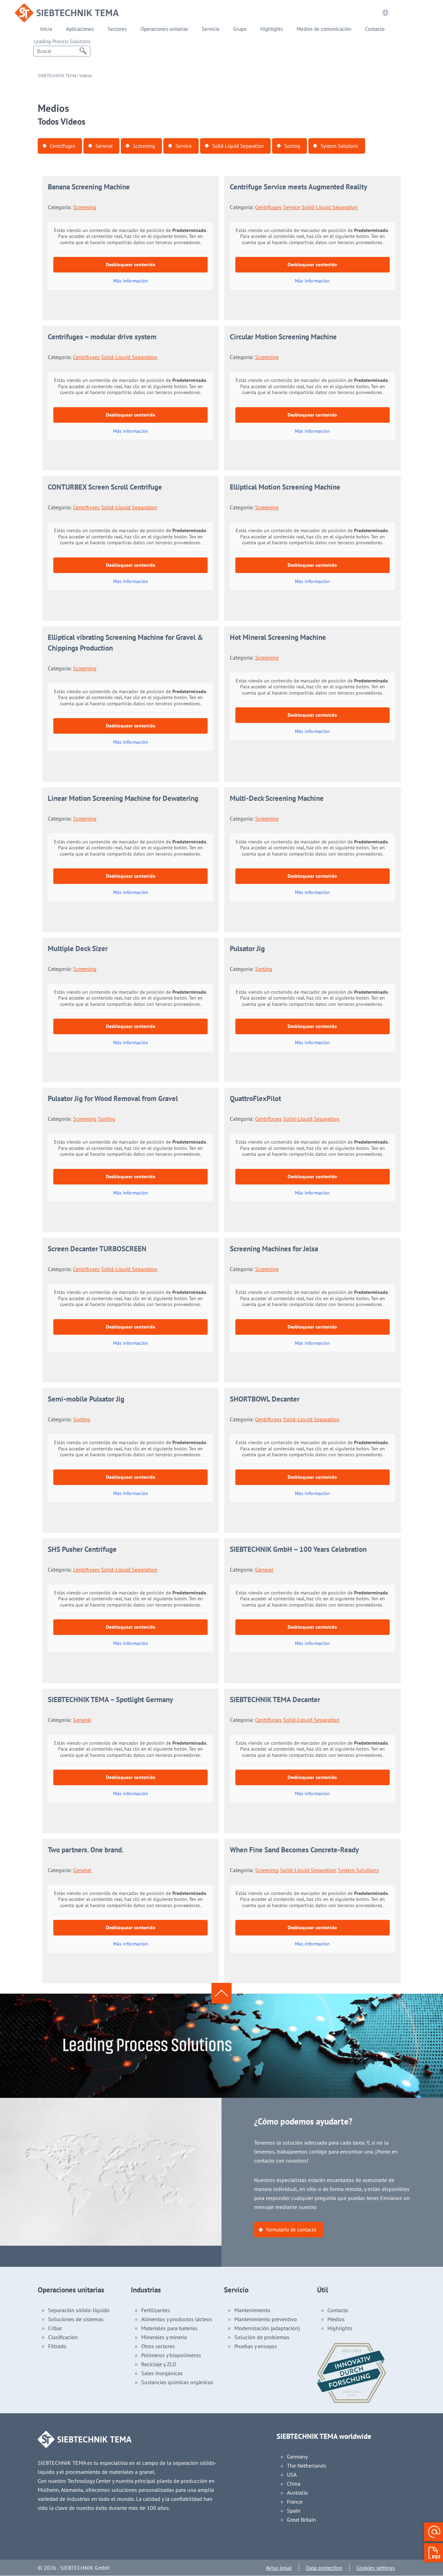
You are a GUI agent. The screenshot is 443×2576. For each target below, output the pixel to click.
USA (292, 2475)
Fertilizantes (156, 2310)
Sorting (292, 146)
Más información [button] (131, 281)
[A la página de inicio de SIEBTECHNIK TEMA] (67, 8)
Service (184, 146)
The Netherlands (307, 2466)
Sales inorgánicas (162, 2373)
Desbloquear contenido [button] (131, 265)
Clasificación (63, 2337)
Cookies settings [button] (376, 2568)
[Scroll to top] (221, 1993)
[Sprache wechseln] (385, 13)
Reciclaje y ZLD (159, 2364)
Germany (297, 2457)
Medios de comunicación (324, 29)
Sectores (117, 29)
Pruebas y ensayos (256, 2346)
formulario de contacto (291, 2230)
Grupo (240, 29)
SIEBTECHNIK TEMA (57, 76)
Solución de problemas (262, 2337)
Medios (336, 2319)
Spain (294, 2511)
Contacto (375, 29)
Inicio (46, 29)
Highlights (272, 29)
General (104, 146)
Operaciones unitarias (164, 29)
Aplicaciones (80, 29)
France (295, 2502)
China (294, 2484)
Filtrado (57, 2346)
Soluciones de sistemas (76, 2319)
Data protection (324, 2568)
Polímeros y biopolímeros (171, 2355)
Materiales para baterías (169, 2328)
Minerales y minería (164, 2337)
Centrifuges (62, 146)
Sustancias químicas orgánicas (177, 2382)
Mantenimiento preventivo (266, 2319)
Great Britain (301, 2520)
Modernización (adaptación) (267, 2328)
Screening (144, 146)
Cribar (55, 2328)
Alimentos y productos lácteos (177, 2319)
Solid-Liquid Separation (238, 146)
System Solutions (339, 146)
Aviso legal (279, 2568)
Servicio (211, 29)
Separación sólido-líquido (79, 2310)
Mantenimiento (252, 2310)
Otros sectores (158, 2346)
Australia (297, 2493)
